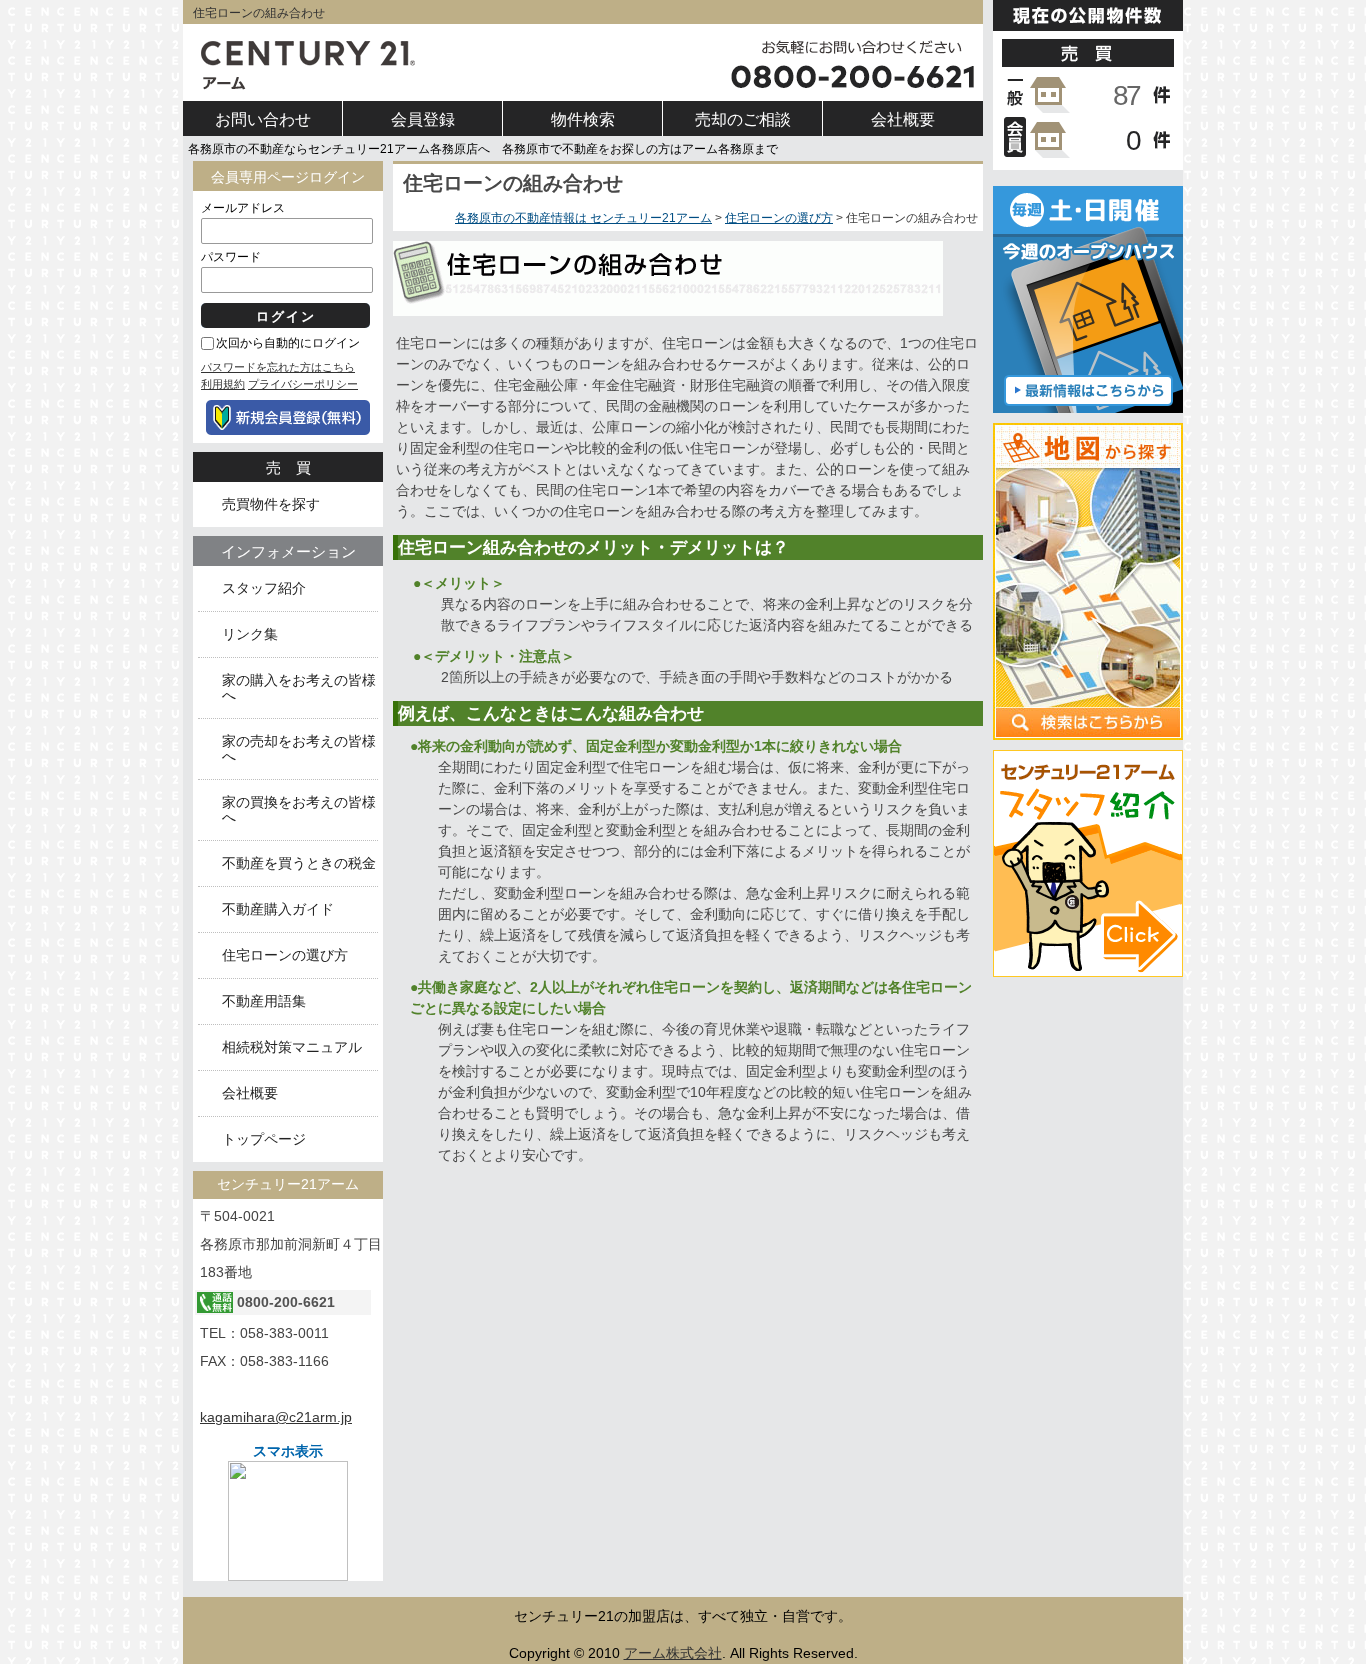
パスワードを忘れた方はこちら (278, 367)
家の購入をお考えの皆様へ (299, 688)
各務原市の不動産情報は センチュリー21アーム (583, 218)
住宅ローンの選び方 (779, 218)
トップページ (264, 1139)
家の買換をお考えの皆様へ (299, 810)
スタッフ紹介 (264, 588)
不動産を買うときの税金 (299, 863)
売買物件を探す (271, 504)
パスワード (231, 257)
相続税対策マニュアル (292, 1047)
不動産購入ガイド (278, 909)
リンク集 (250, 634)
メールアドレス (243, 208)
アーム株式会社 (673, 1653)
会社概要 (250, 1093)
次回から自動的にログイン (288, 343)
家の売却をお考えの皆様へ (299, 749)
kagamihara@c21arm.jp (276, 1417)
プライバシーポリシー (303, 384)
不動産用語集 (264, 1001)
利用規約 (223, 384)
